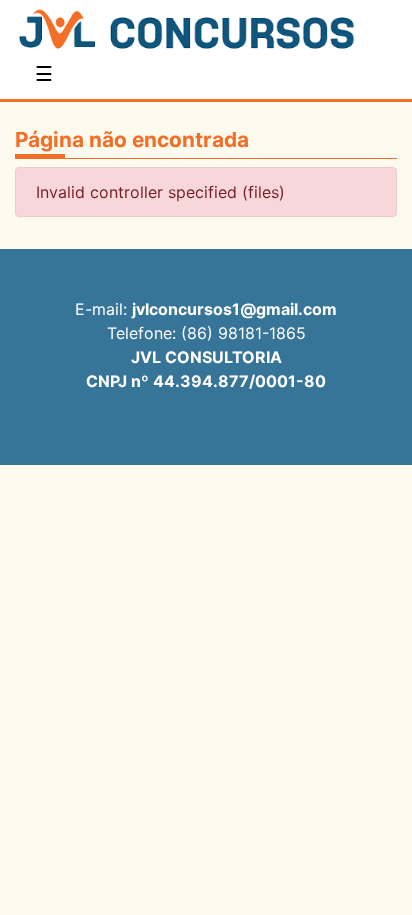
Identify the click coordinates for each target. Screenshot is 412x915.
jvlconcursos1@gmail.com (234, 309)
